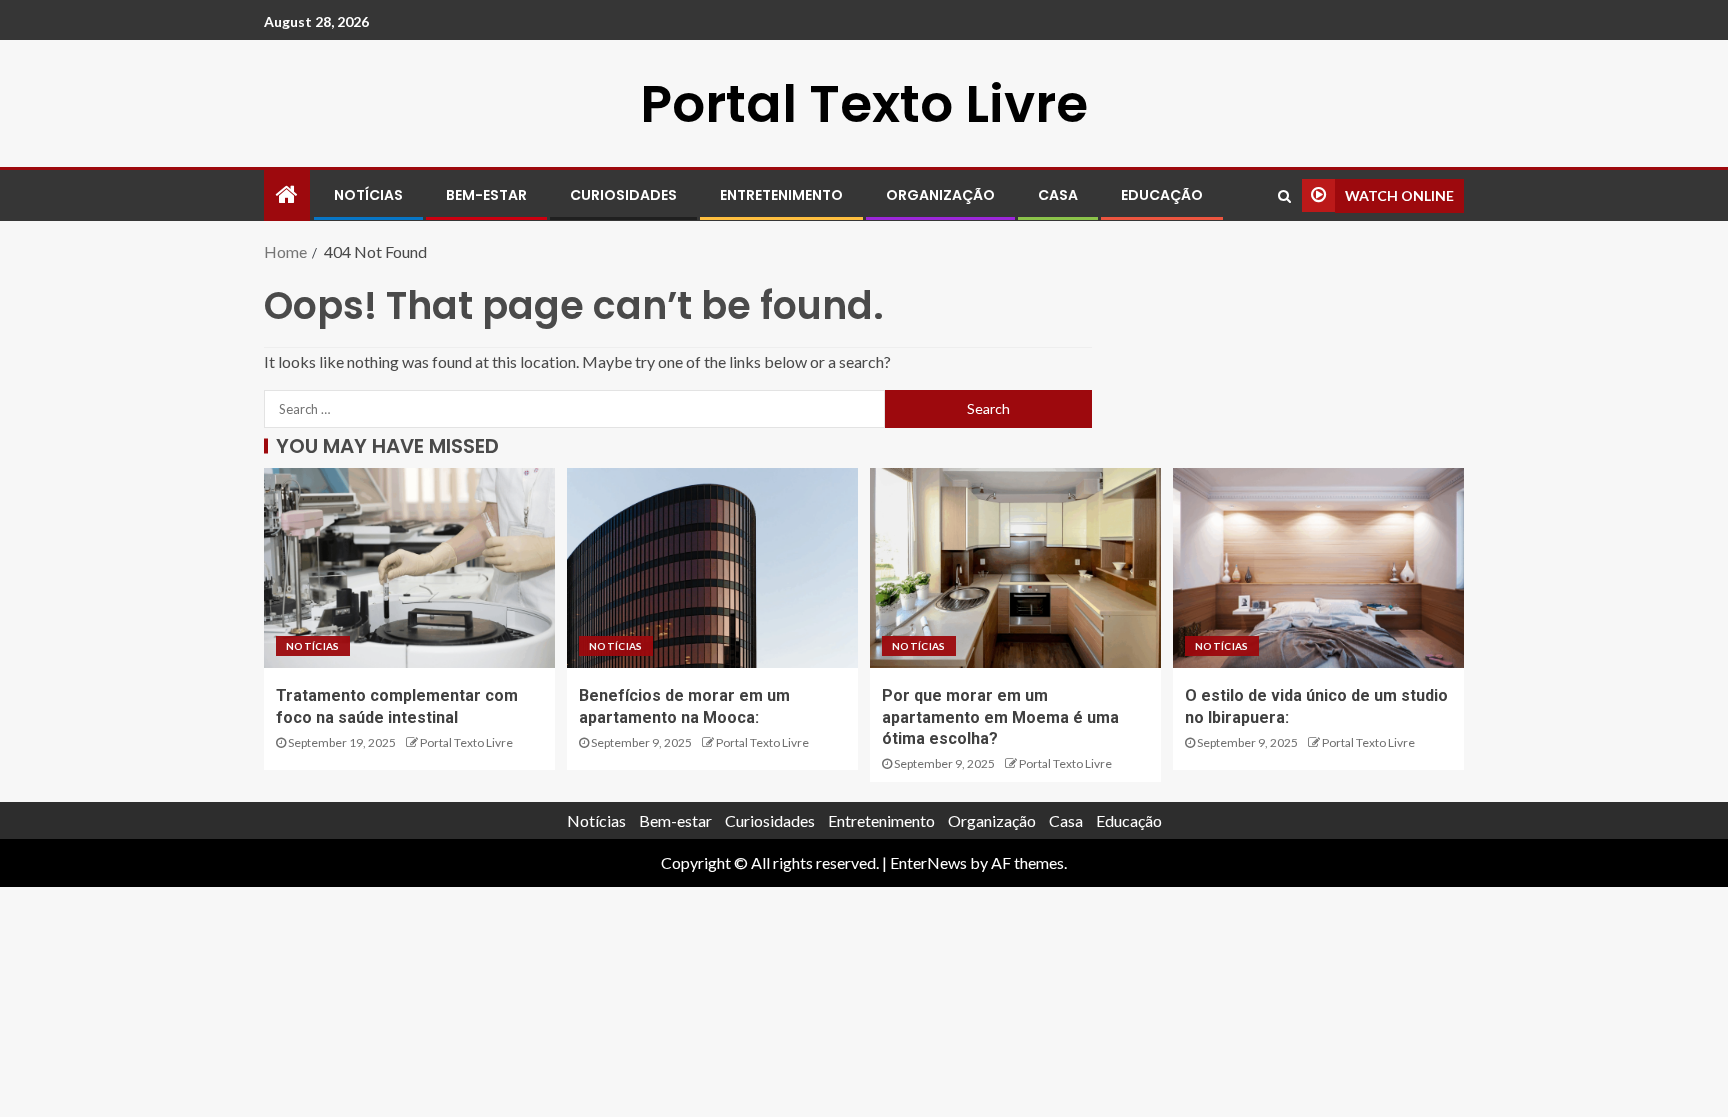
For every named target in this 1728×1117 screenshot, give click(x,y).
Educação (1162, 195)
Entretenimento (781, 195)
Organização (940, 195)
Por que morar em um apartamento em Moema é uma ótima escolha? (1000, 717)
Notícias (368, 195)
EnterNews (928, 862)
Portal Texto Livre (864, 103)
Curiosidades (623, 195)
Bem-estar (486, 195)
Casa (1058, 195)
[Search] (1284, 196)
